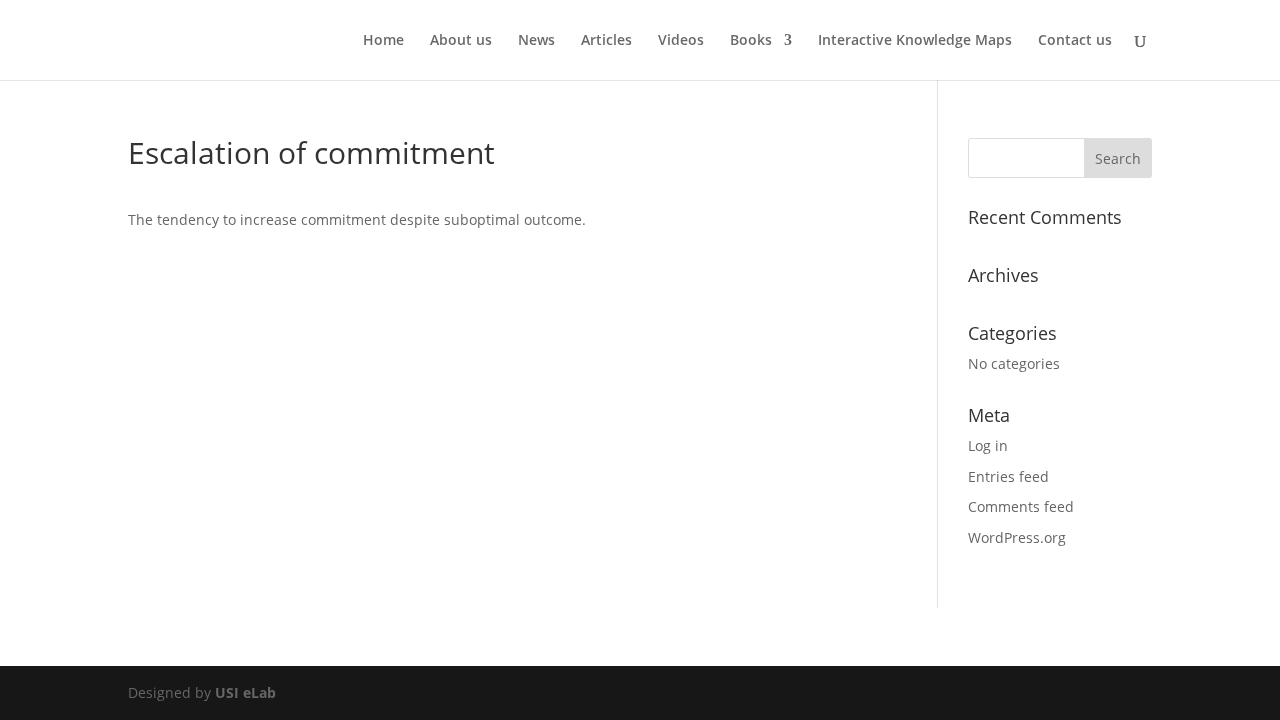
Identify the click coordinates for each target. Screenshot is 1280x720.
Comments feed (1021, 506)
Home (383, 41)
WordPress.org (1017, 537)
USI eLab (245, 692)
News (536, 41)
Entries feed (1008, 476)
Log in (988, 445)
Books (751, 41)
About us (461, 41)
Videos (681, 41)
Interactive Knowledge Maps (915, 41)
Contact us (1075, 41)
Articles (606, 41)
